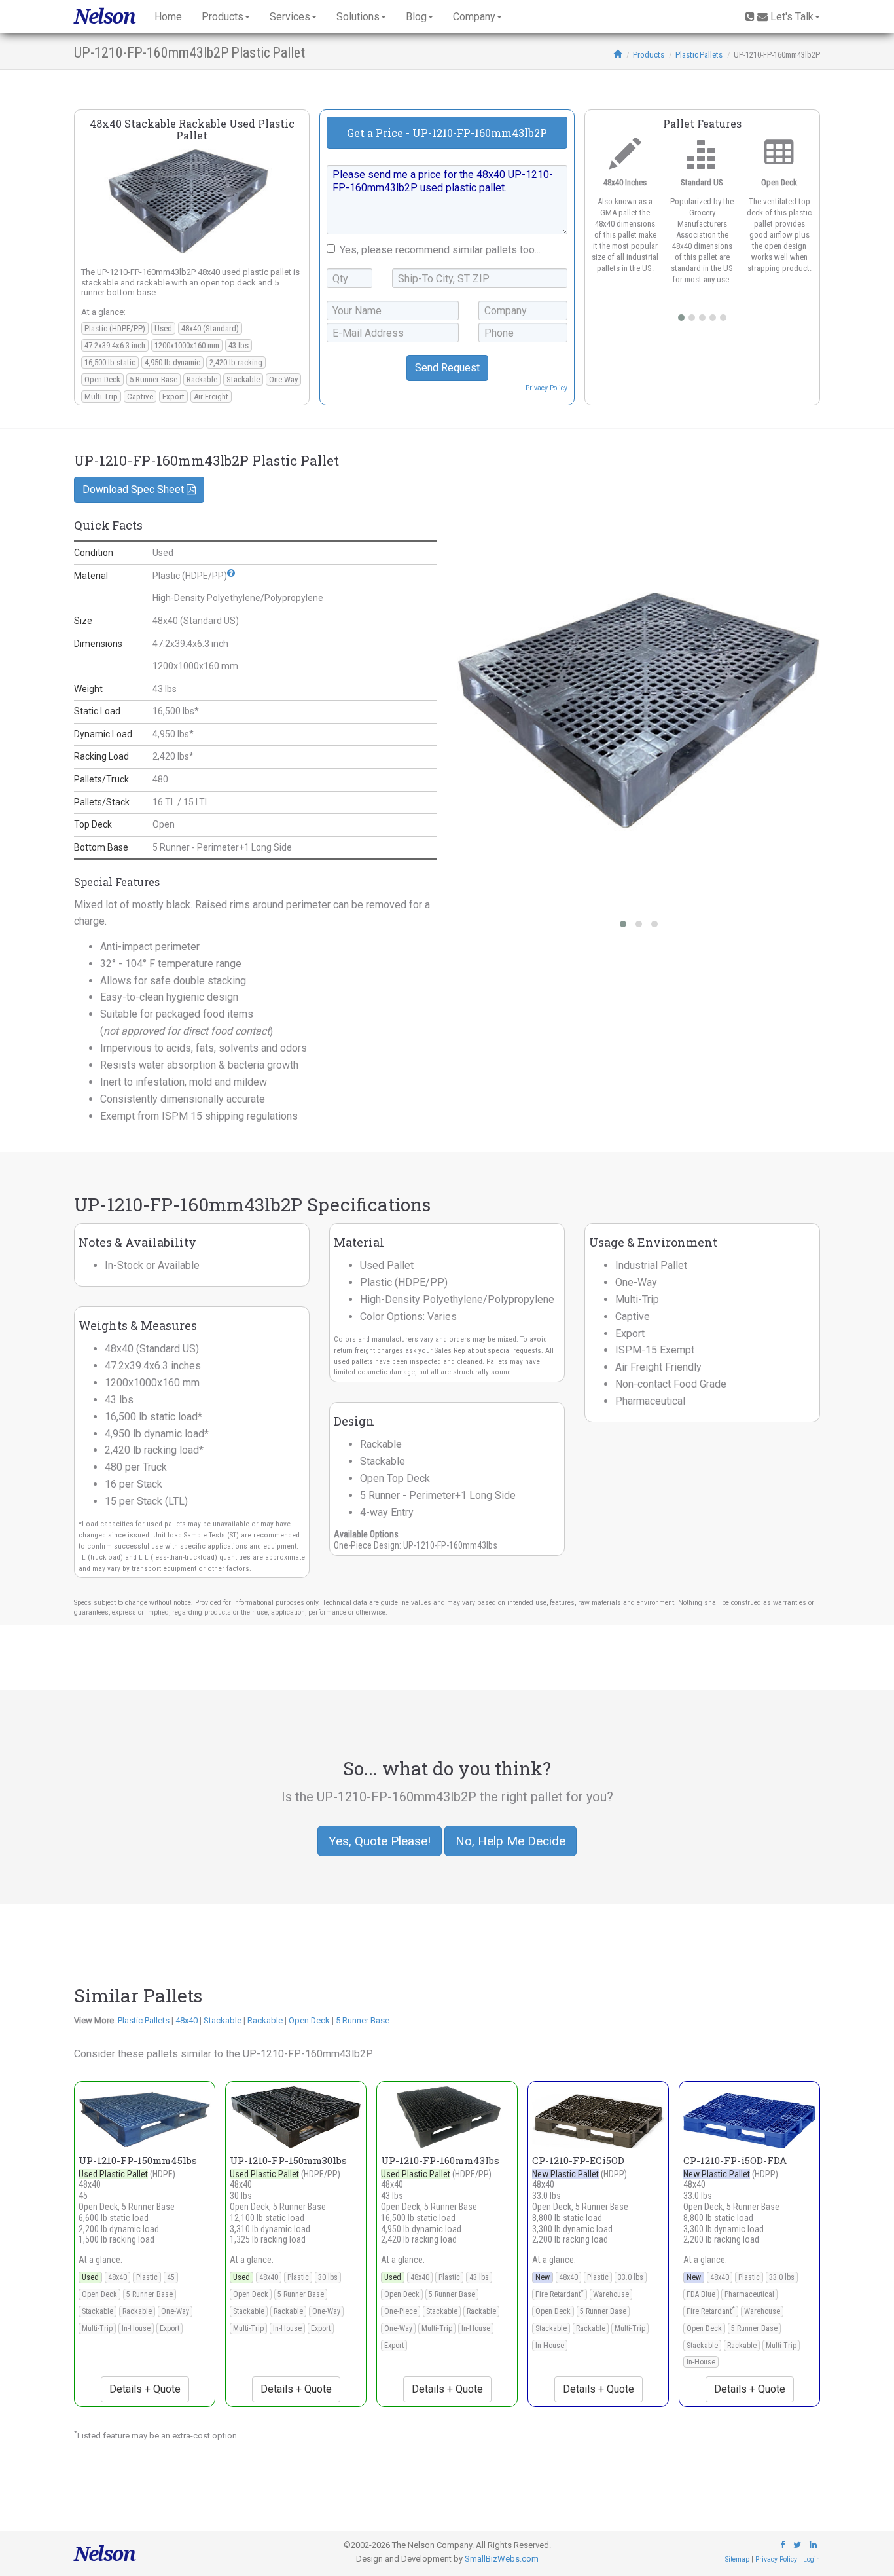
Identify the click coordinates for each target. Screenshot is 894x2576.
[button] (231, 573)
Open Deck (309, 2020)
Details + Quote (145, 2389)
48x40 (187, 2020)
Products (649, 55)
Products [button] (223, 17)
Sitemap (737, 2559)
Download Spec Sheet (134, 489)
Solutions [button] (358, 17)
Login (812, 2559)
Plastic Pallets (699, 55)
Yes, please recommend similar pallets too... (440, 250)
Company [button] (474, 17)
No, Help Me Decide (510, 1841)
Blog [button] (416, 17)
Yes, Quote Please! (380, 1841)
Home (168, 17)
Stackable (223, 2020)
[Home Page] (617, 55)
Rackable (265, 2020)
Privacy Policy (546, 388)
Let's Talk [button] (792, 17)
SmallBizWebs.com (502, 2559)
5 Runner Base (363, 2020)
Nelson (104, 16)
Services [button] (290, 17)
